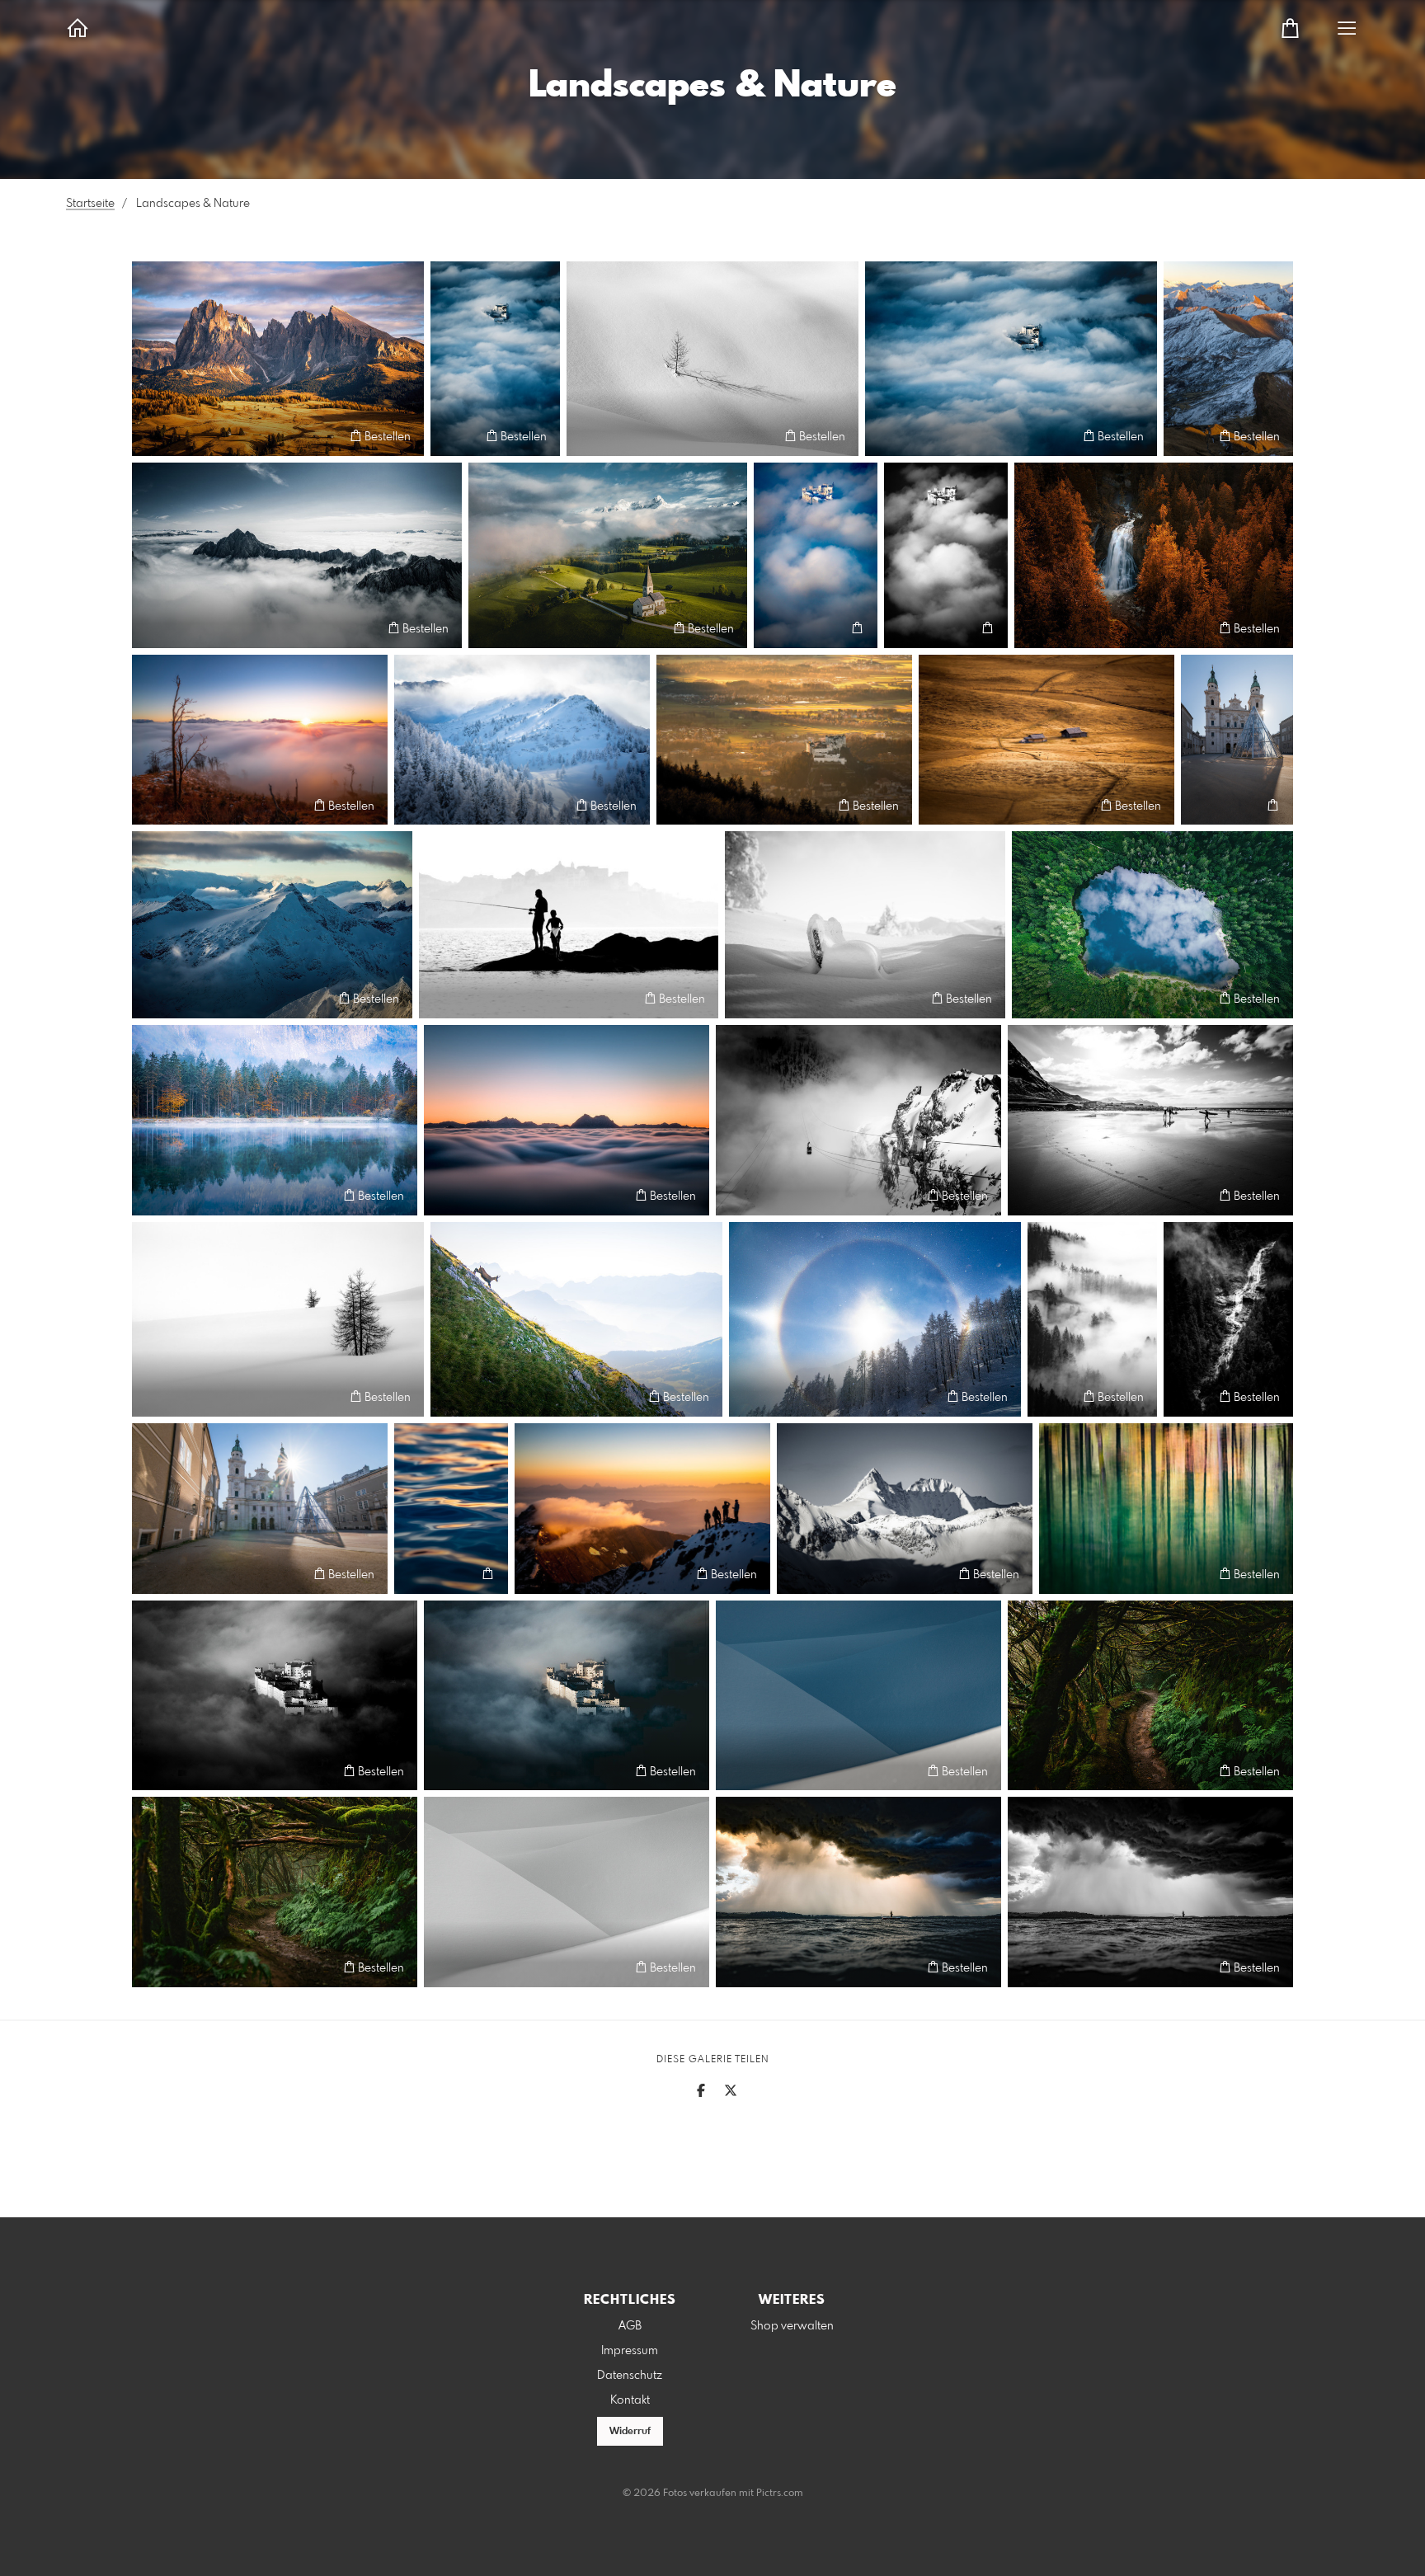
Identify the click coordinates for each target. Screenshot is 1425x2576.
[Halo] (875, 1319)
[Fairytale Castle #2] (495, 359)
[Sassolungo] (278, 359)
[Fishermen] (569, 925)
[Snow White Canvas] (567, 1892)
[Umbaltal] (1228, 1319)
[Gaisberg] (260, 740)
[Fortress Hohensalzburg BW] (275, 1696)
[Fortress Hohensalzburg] (567, 1696)
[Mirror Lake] (1152, 925)
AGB (630, 2326)
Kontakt (630, 2400)
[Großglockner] (905, 1509)
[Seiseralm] (1046, 740)
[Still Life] (278, 1319)
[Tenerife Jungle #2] (275, 1892)
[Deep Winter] (522, 740)
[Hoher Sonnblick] (272, 925)
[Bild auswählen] (152, 436)
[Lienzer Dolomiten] (297, 555)
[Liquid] (451, 1509)
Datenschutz (630, 2376)
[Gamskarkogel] (1228, 359)
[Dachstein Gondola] (858, 1120)
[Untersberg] (576, 1319)
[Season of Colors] (1154, 555)
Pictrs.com (780, 2494)
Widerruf (630, 2432)
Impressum (630, 2351)
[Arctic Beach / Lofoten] (1150, 1120)
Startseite (90, 204)
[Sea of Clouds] (567, 1120)
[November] (1092, 1319)
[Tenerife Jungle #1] (1150, 1696)
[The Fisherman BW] (1150, 1892)
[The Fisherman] (858, 1892)
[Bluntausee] (275, 1120)
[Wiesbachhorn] (642, 1509)
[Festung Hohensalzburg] (816, 555)
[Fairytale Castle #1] (1011, 359)
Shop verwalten (792, 2326)
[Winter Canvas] (858, 1696)
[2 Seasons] (608, 555)
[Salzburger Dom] (1237, 740)
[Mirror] (1166, 1509)
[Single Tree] (712, 359)
